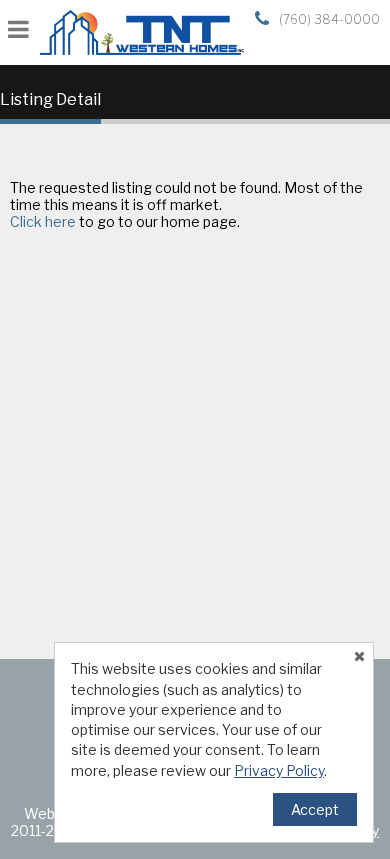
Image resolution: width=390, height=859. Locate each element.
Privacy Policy (279, 770)
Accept (315, 809)
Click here (43, 221)
